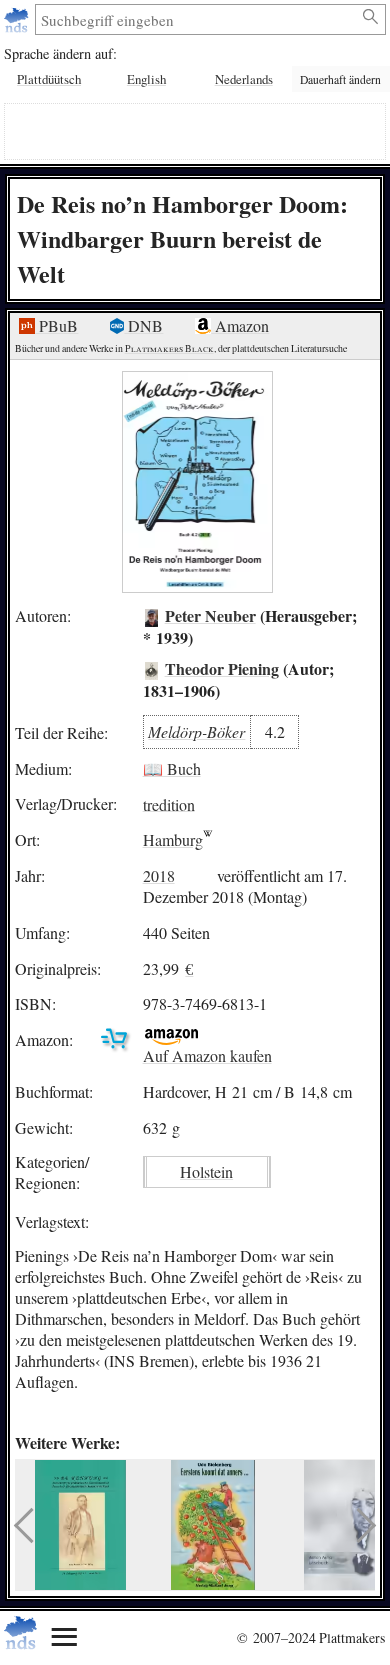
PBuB (56, 325)
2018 (159, 875)
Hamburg (173, 839)
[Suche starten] (371, 17)
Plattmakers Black (169, 348)
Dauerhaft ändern (340, 79)
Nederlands (244, 79)
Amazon (240, 325)
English (146, 79)
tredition (169, 803)
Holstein (206, 1171)
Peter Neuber (210, 615)
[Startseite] (18, 19)
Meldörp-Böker (196, 731)
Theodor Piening (222, 668)
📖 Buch (172, 768)
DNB (143, 325)
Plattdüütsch (49, 79)
